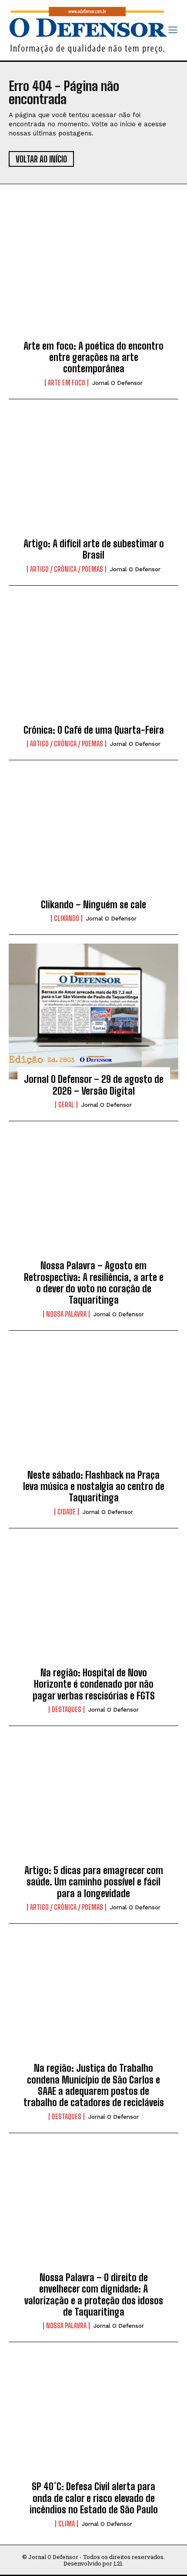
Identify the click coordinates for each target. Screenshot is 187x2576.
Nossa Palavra (66, 1314)
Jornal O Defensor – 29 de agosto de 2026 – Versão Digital (94, 1085)
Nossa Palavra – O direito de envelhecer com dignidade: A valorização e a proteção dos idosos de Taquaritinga (94, 2295)
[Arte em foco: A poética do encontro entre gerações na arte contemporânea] (93, 278)
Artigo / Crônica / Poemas (67, 569)
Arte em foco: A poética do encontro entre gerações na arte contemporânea (93, 357)
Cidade (67, 1512)
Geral (66, 1105)
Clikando (67, 918)
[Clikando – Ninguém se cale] (93, 837)
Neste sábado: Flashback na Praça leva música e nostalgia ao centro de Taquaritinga (94, 1487)
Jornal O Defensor (117, 383)
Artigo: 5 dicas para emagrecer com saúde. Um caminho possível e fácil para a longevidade (94, 1882)
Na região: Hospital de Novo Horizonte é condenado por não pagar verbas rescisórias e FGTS (94, 1684)
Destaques (67, 1709)
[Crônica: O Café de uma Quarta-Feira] (93, 662)
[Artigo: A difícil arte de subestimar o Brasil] (93, 476)
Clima (67, 2524)
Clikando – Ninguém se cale (93, 905)
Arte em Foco (67, 383)
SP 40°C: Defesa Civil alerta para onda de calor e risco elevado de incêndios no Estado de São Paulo (94, 2498)
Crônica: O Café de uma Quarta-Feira (94, 730)
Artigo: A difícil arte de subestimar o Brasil (94, 549)
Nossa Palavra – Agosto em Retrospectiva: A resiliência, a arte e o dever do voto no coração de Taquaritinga (94, 1283)
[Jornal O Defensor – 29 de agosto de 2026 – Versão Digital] (93, 1012)
